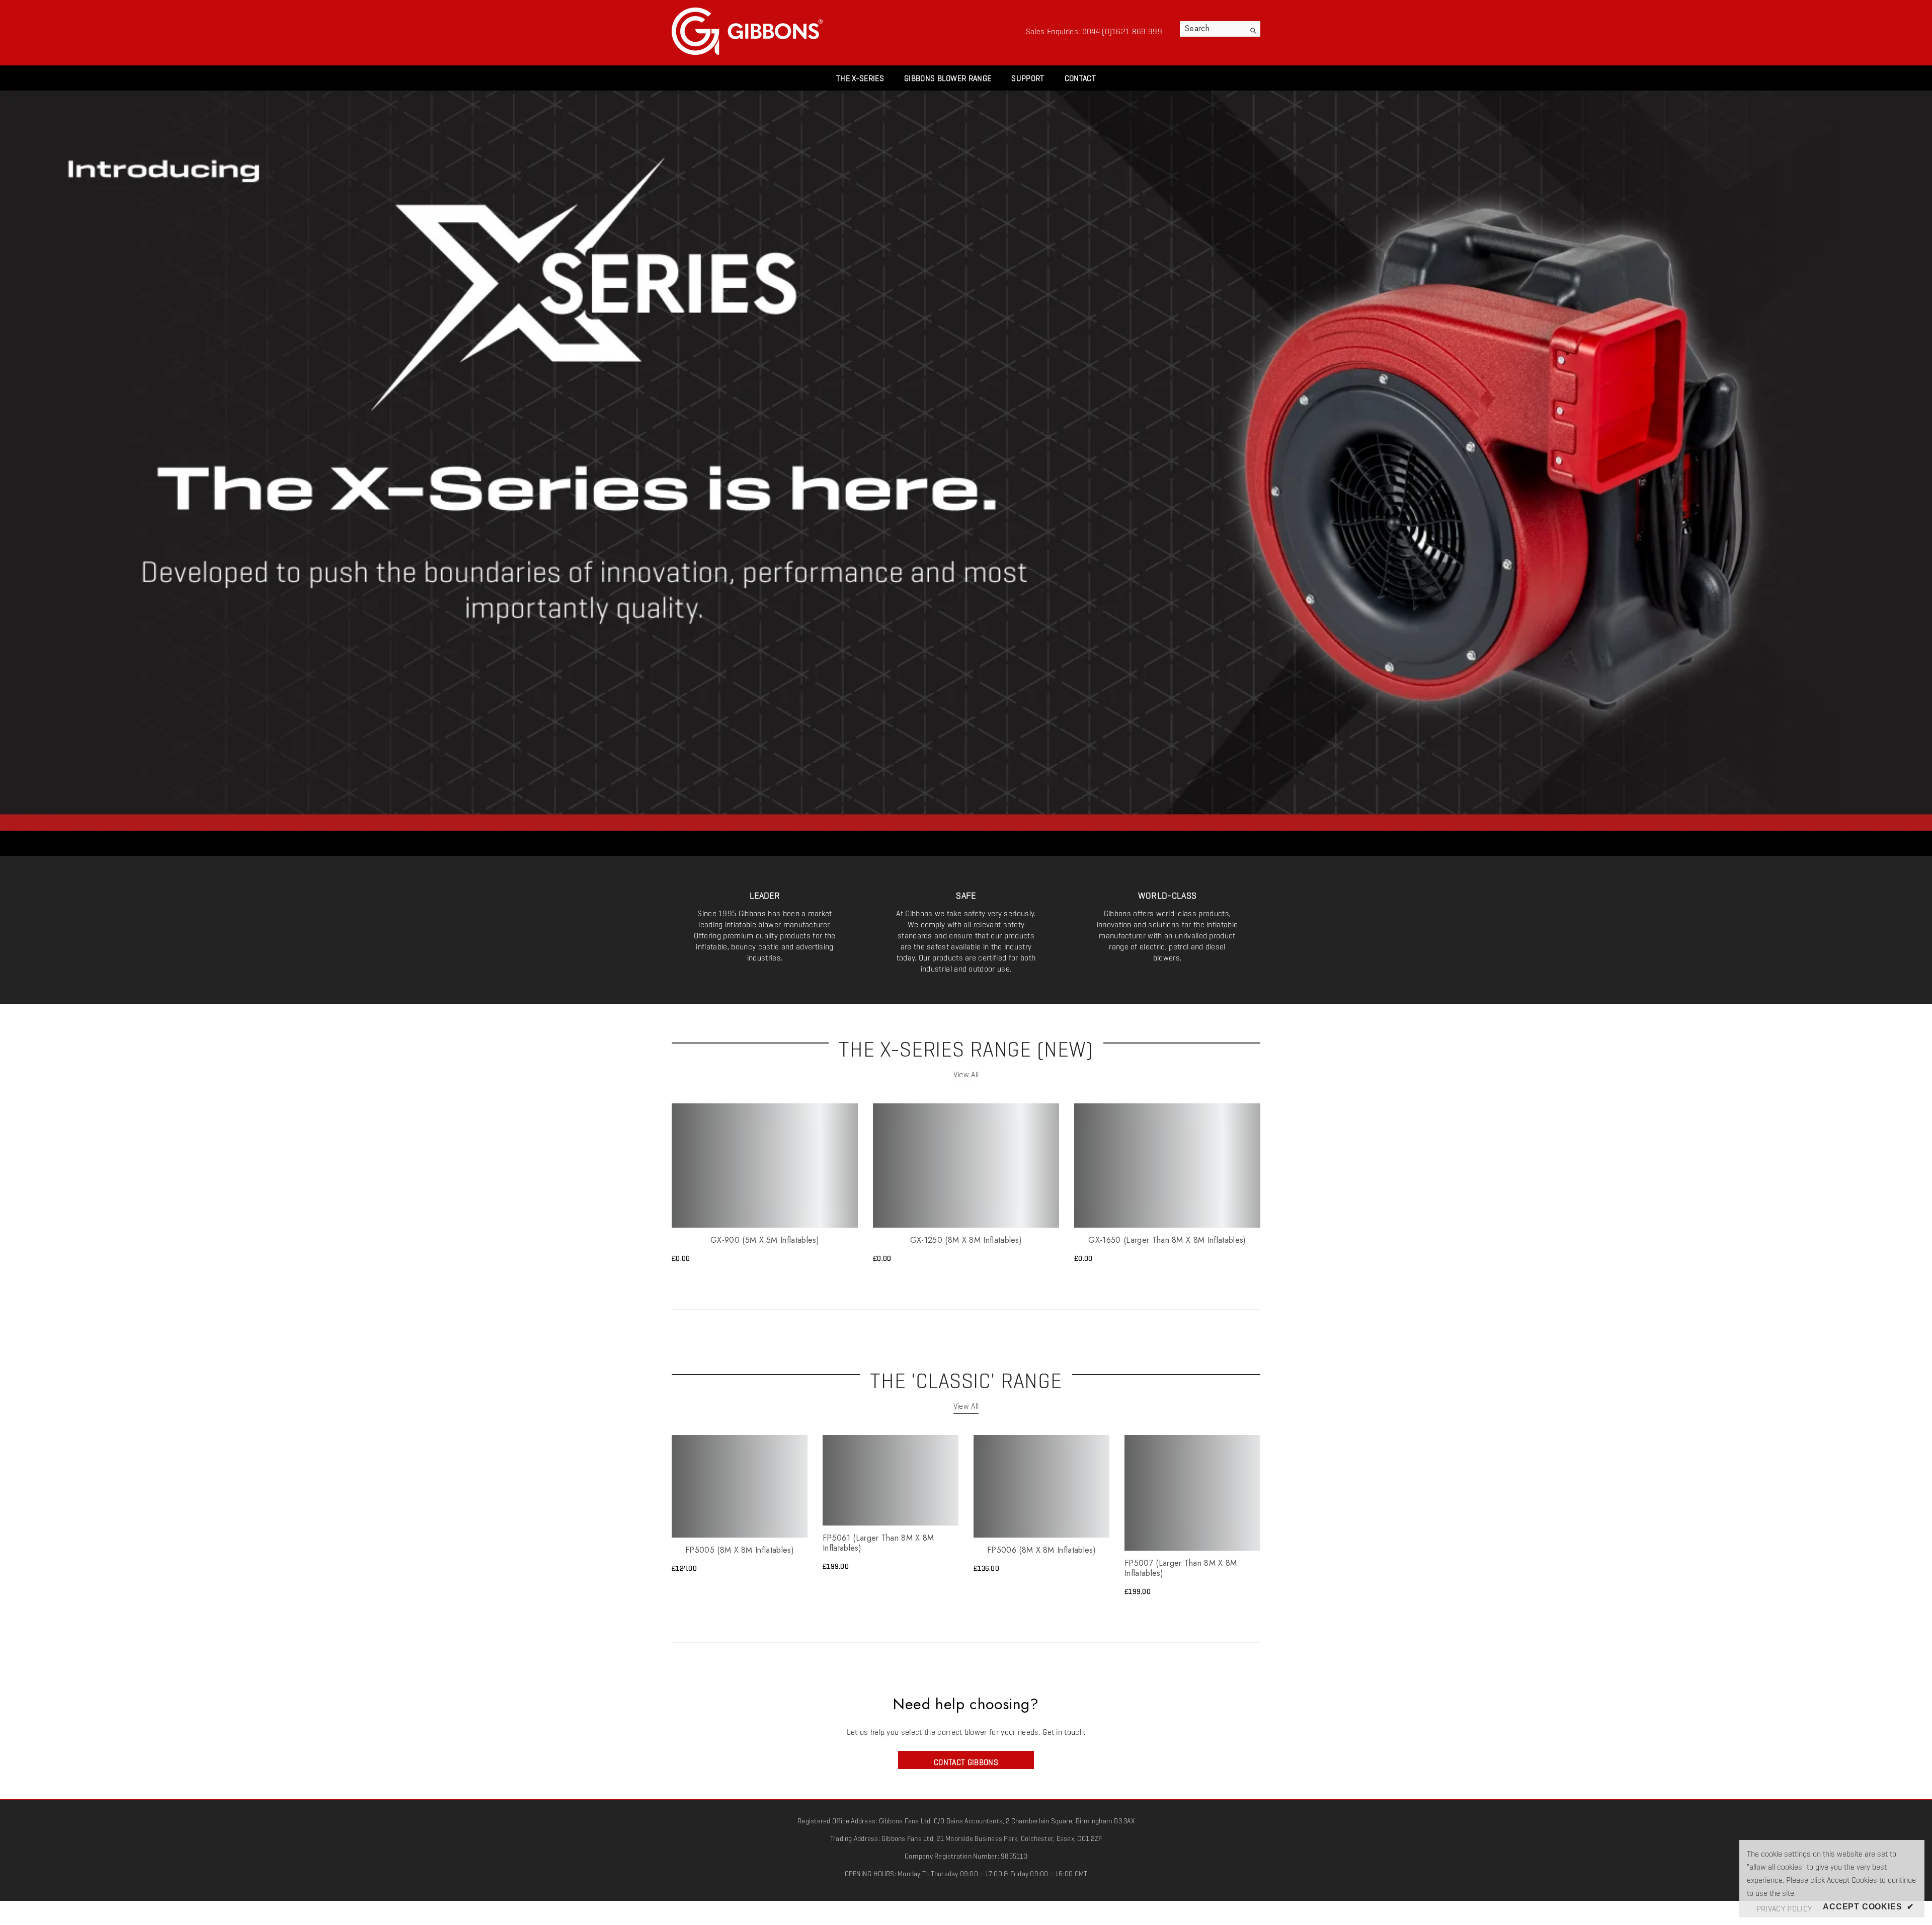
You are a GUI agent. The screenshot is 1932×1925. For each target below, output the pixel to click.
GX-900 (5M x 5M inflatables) (765, 1240)
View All (966, 1072)
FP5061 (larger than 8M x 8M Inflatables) (878, 1543)
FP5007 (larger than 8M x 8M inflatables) (1181, 1568)
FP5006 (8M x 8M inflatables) (1041, 1550)
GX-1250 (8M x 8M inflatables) (966, 1240)
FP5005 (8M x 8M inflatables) (740, 1550)
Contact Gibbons (966, 1760)
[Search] (1220, 29)
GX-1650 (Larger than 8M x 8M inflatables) (1167, 1240)
